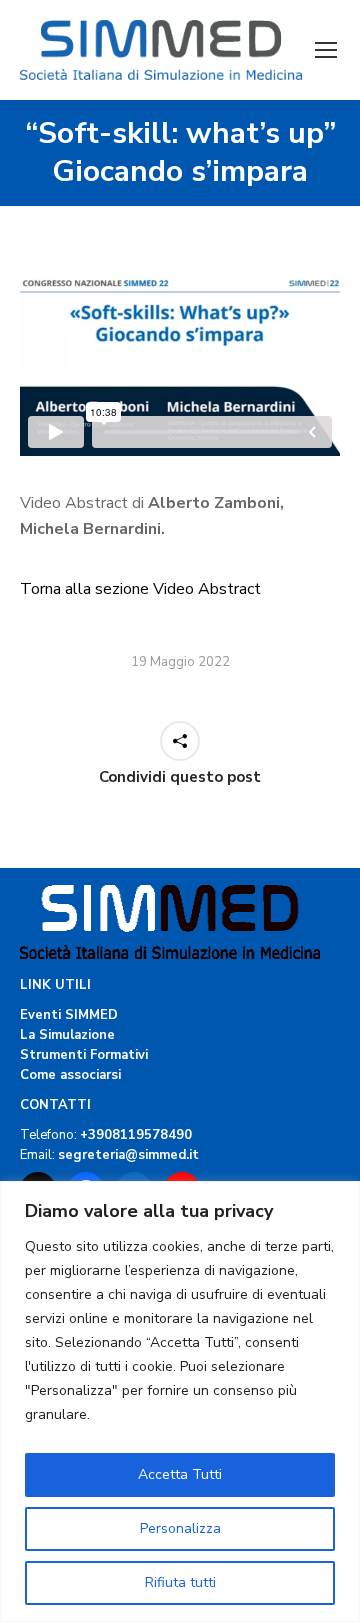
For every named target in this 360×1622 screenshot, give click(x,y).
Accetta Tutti (180, 1474)
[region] (180, 1401)
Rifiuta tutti (180, 1582)
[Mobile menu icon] (326, 50)
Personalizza (180, 1528)
